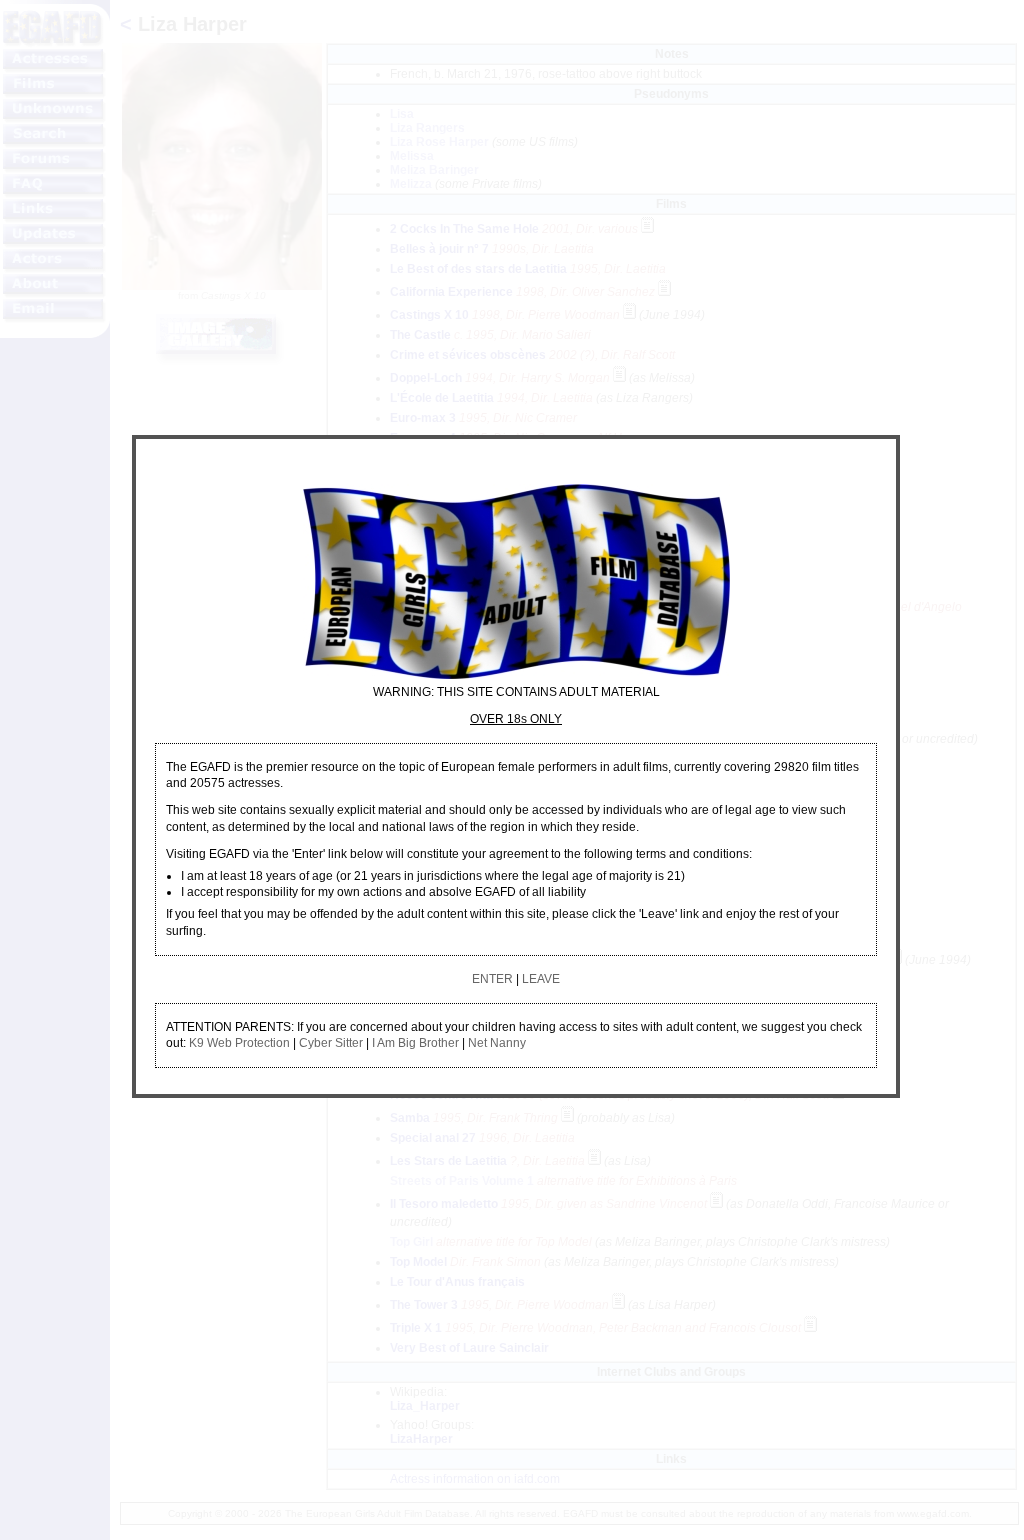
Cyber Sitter (331, 1043)
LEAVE (541, 979)
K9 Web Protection (239, 1043)
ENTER (492, 979)
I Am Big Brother (415, 1043)
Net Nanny (497, 1043)
